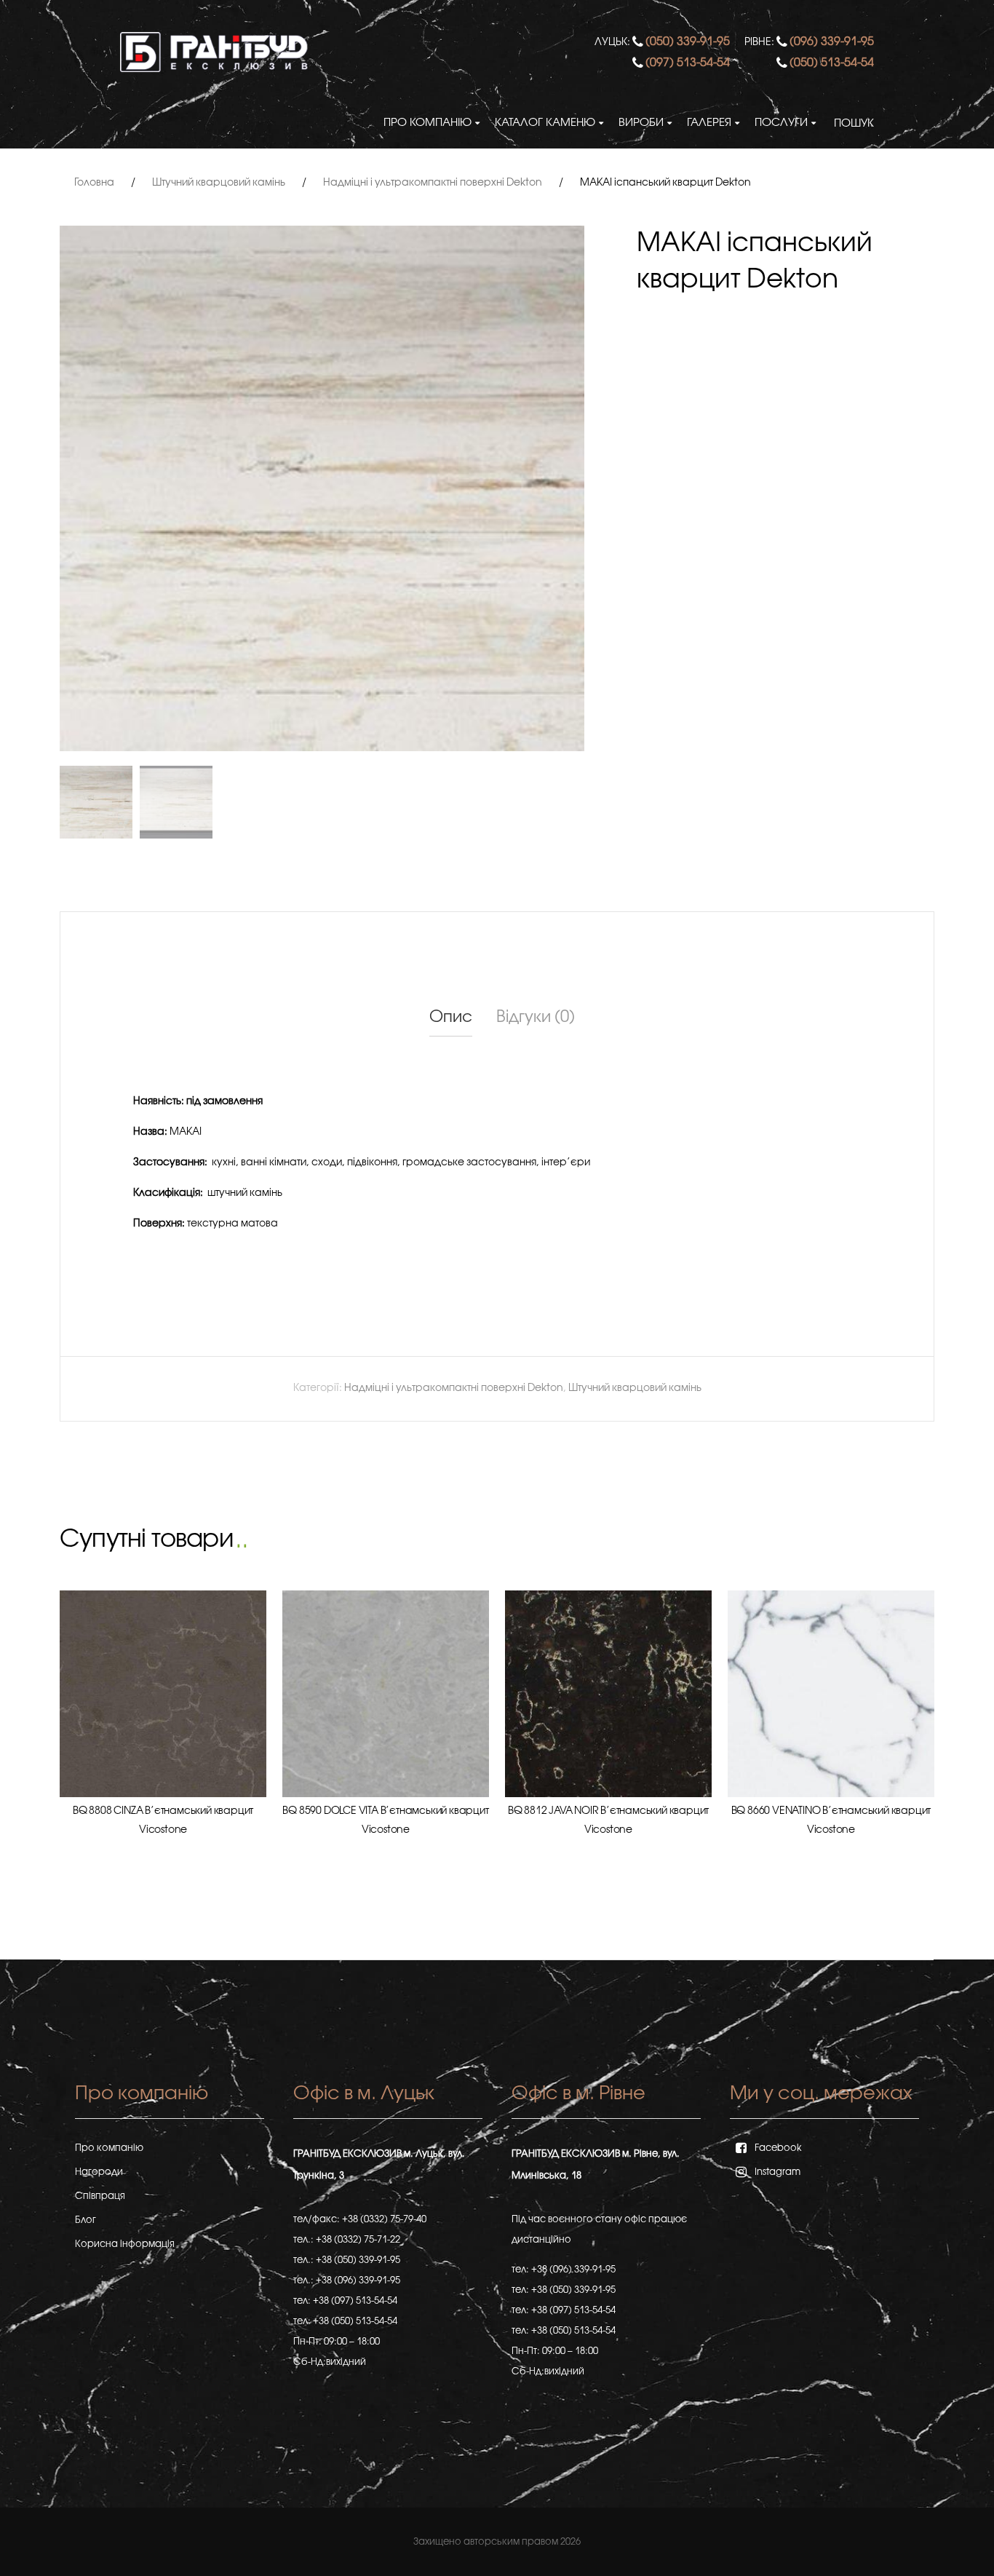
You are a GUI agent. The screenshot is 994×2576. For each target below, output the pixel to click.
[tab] (451, 1018)
